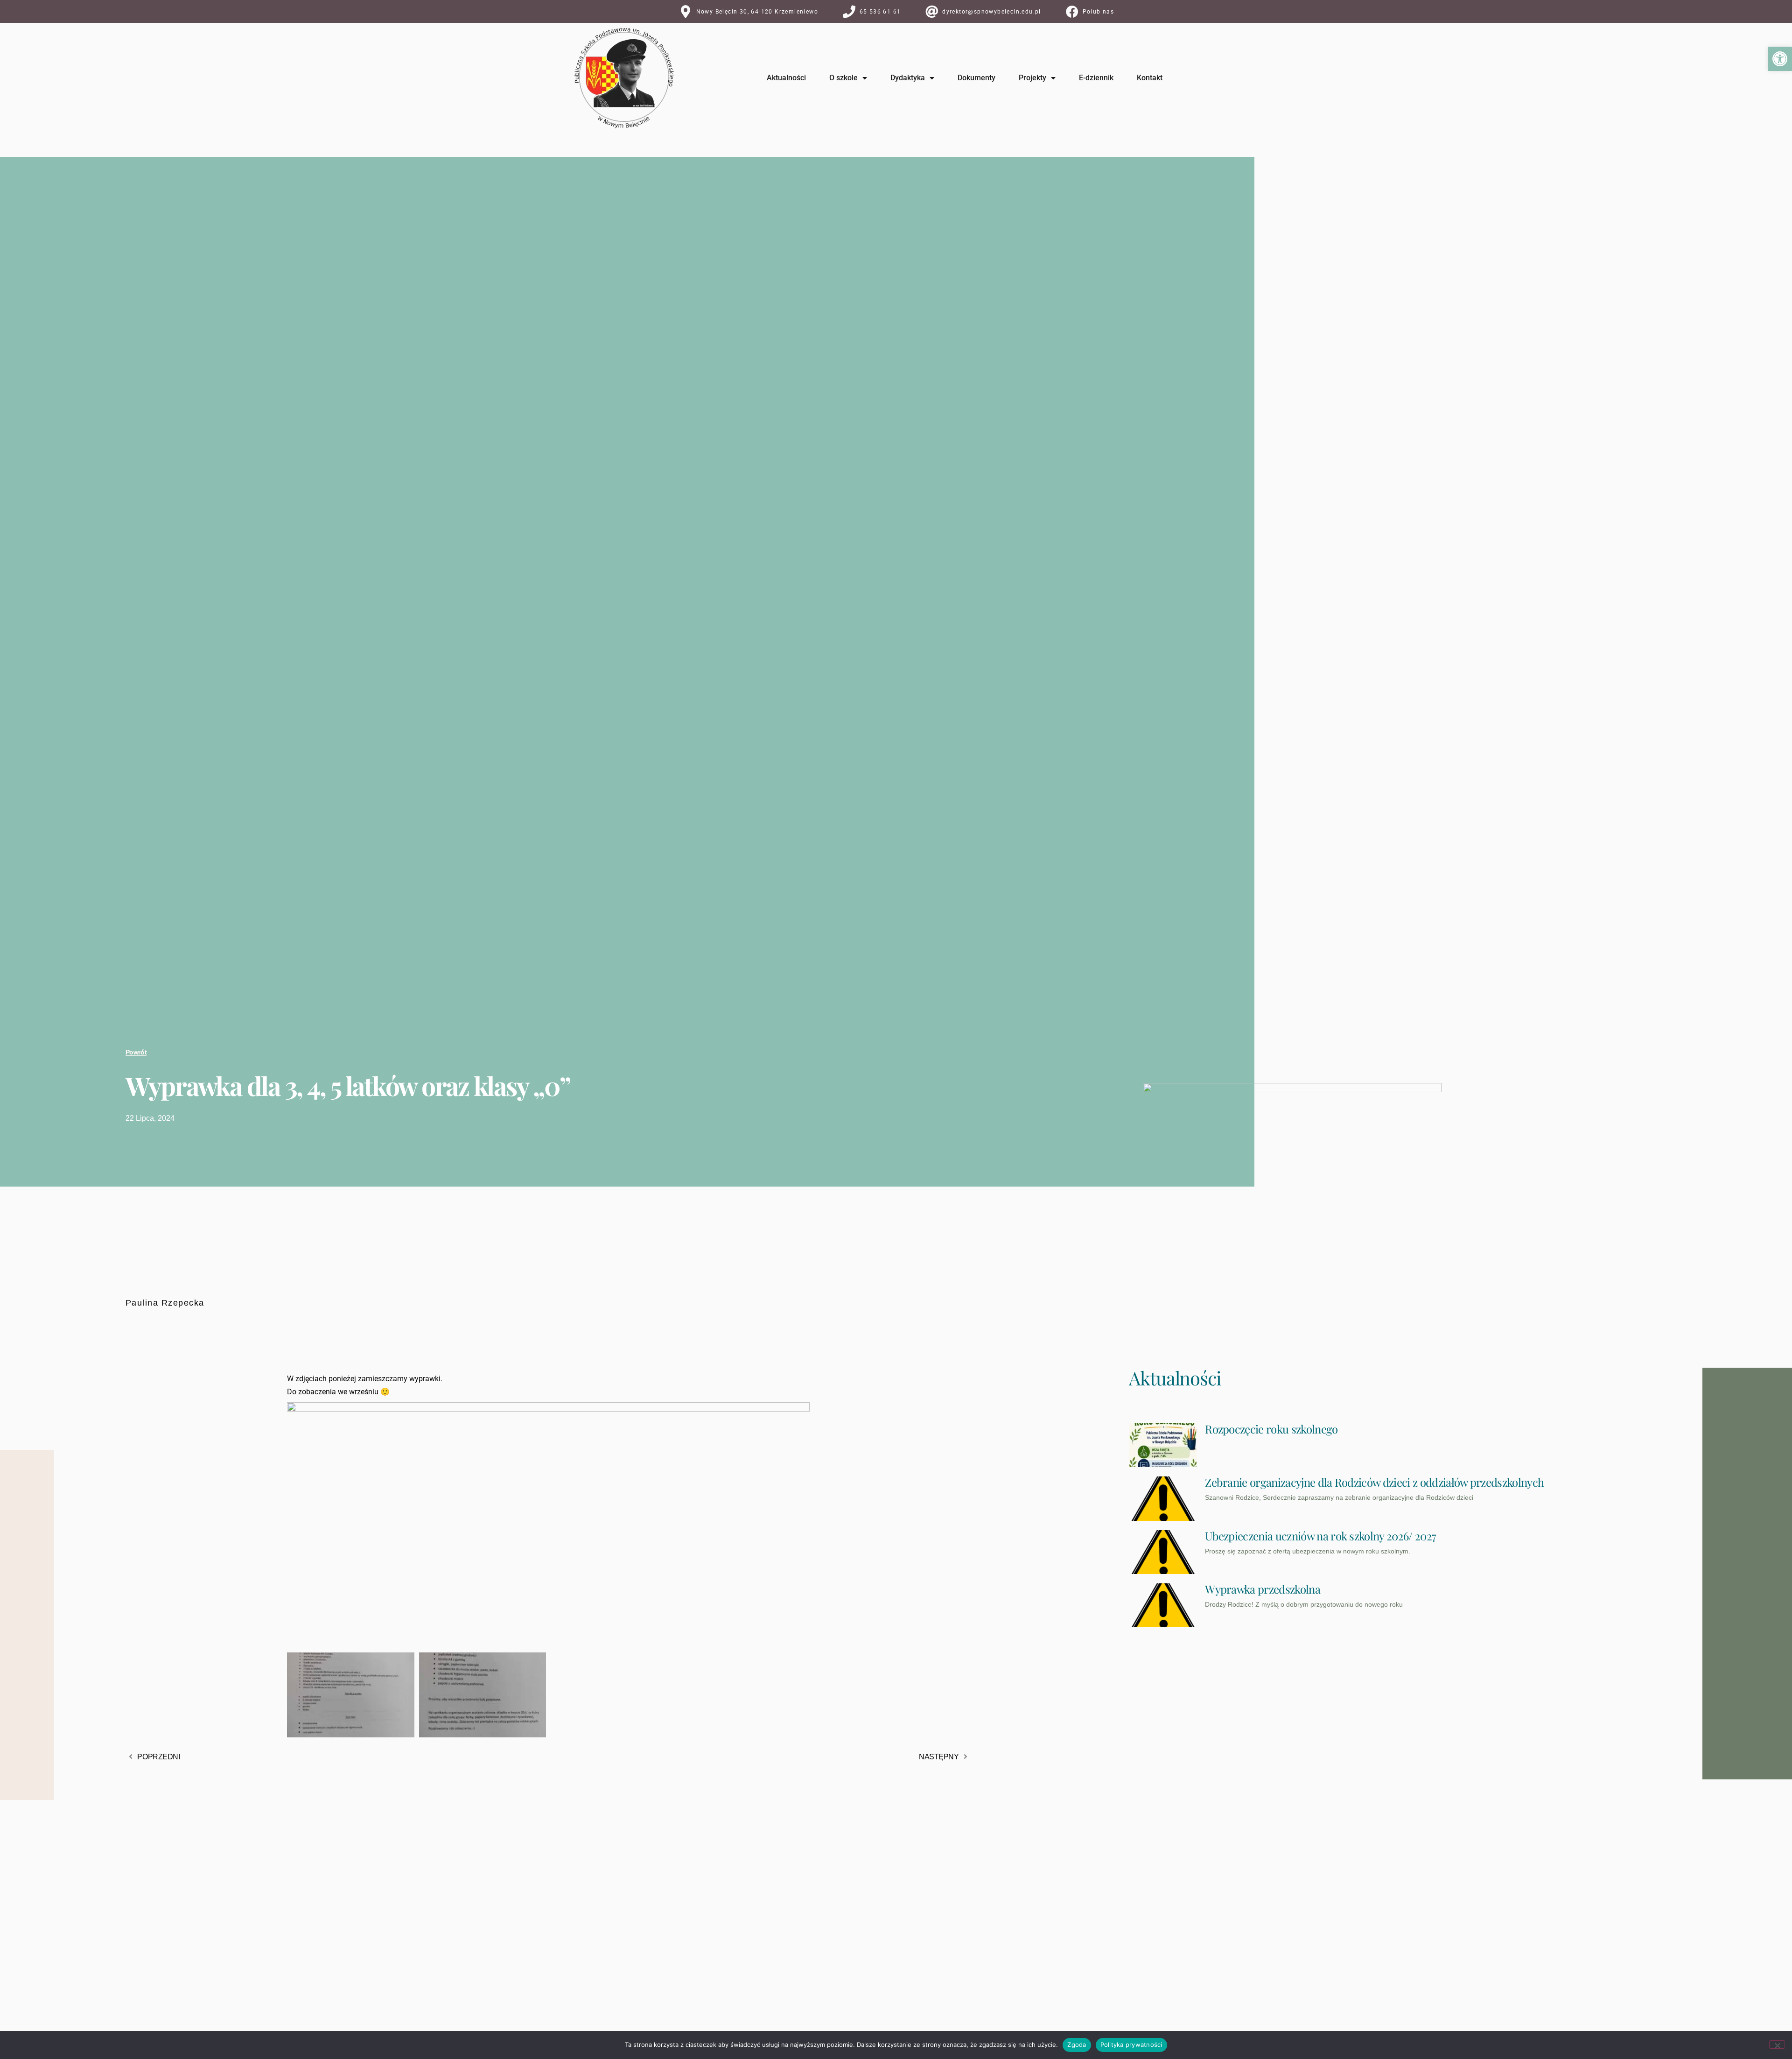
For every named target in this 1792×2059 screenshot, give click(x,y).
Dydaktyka (908, 78)
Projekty (1032, 78)
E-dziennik (1096, 78)
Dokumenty (976, 78)
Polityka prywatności (1131, 2045)
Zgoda (1077, 2045)
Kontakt (1150, 78)
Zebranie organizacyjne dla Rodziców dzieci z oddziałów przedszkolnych (1374, 1482)
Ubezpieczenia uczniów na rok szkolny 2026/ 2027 (1320, 1536)
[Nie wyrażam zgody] (1777, 2045)
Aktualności (786, 78)
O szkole (843, 78)
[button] (1780, 59)
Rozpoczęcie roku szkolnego (1271, 1429)
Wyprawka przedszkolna (1263, 1589)
